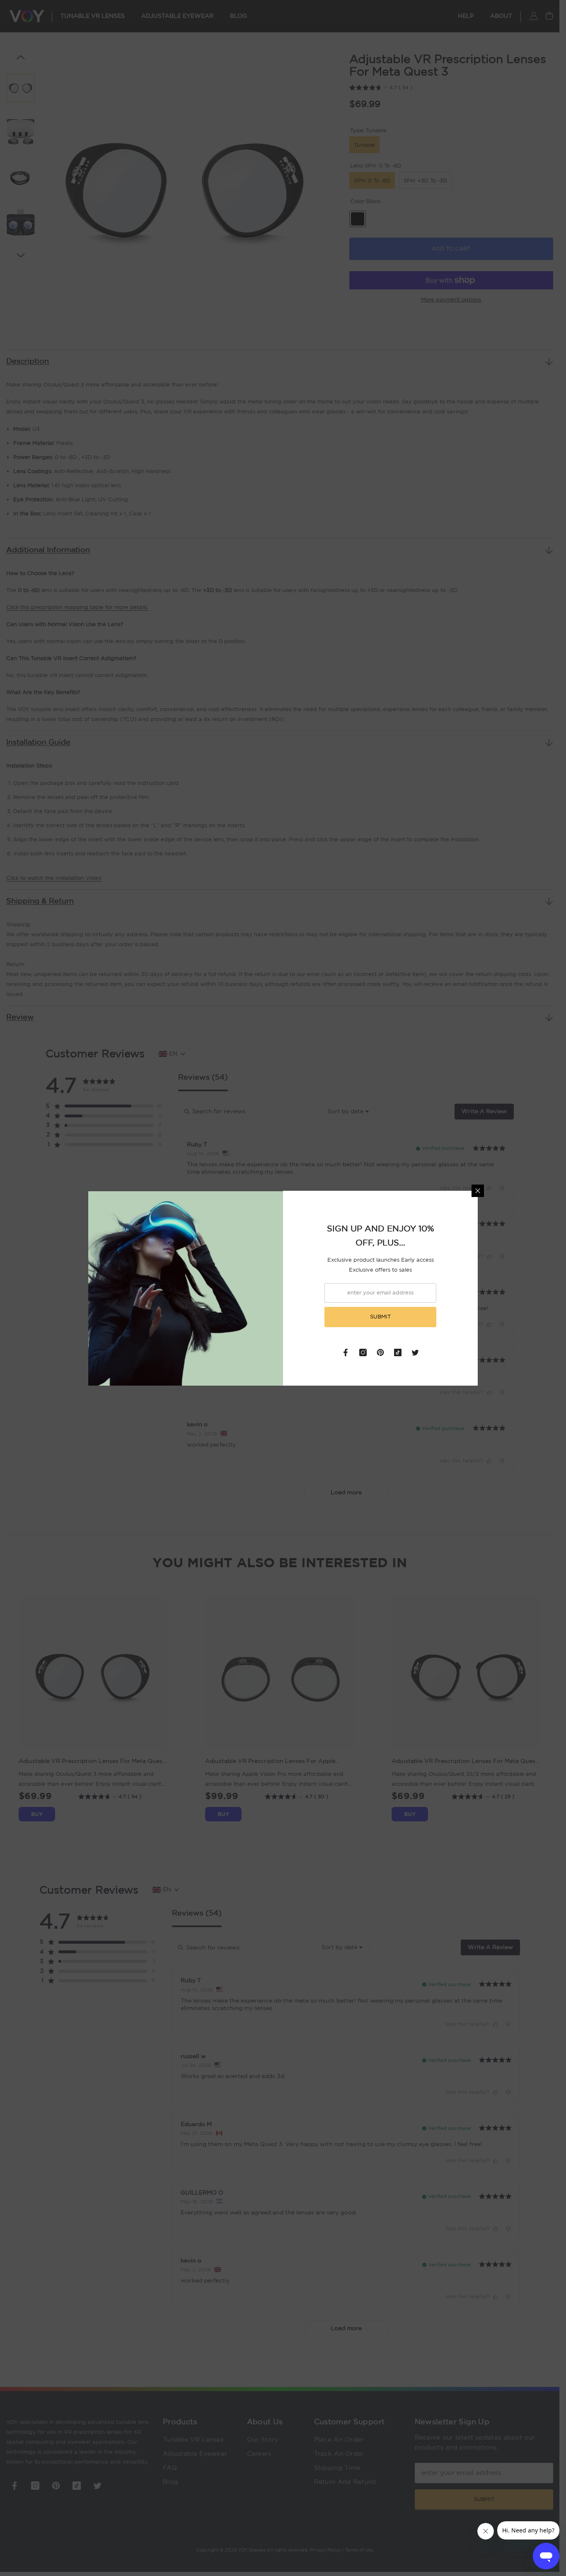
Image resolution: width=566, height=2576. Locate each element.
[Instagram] (363, 1352)
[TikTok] (398, 1352)
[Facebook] (346, 1352)
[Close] (478, 1191)
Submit (380, 1317)
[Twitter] (415, 1352)
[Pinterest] (380, 1352)
